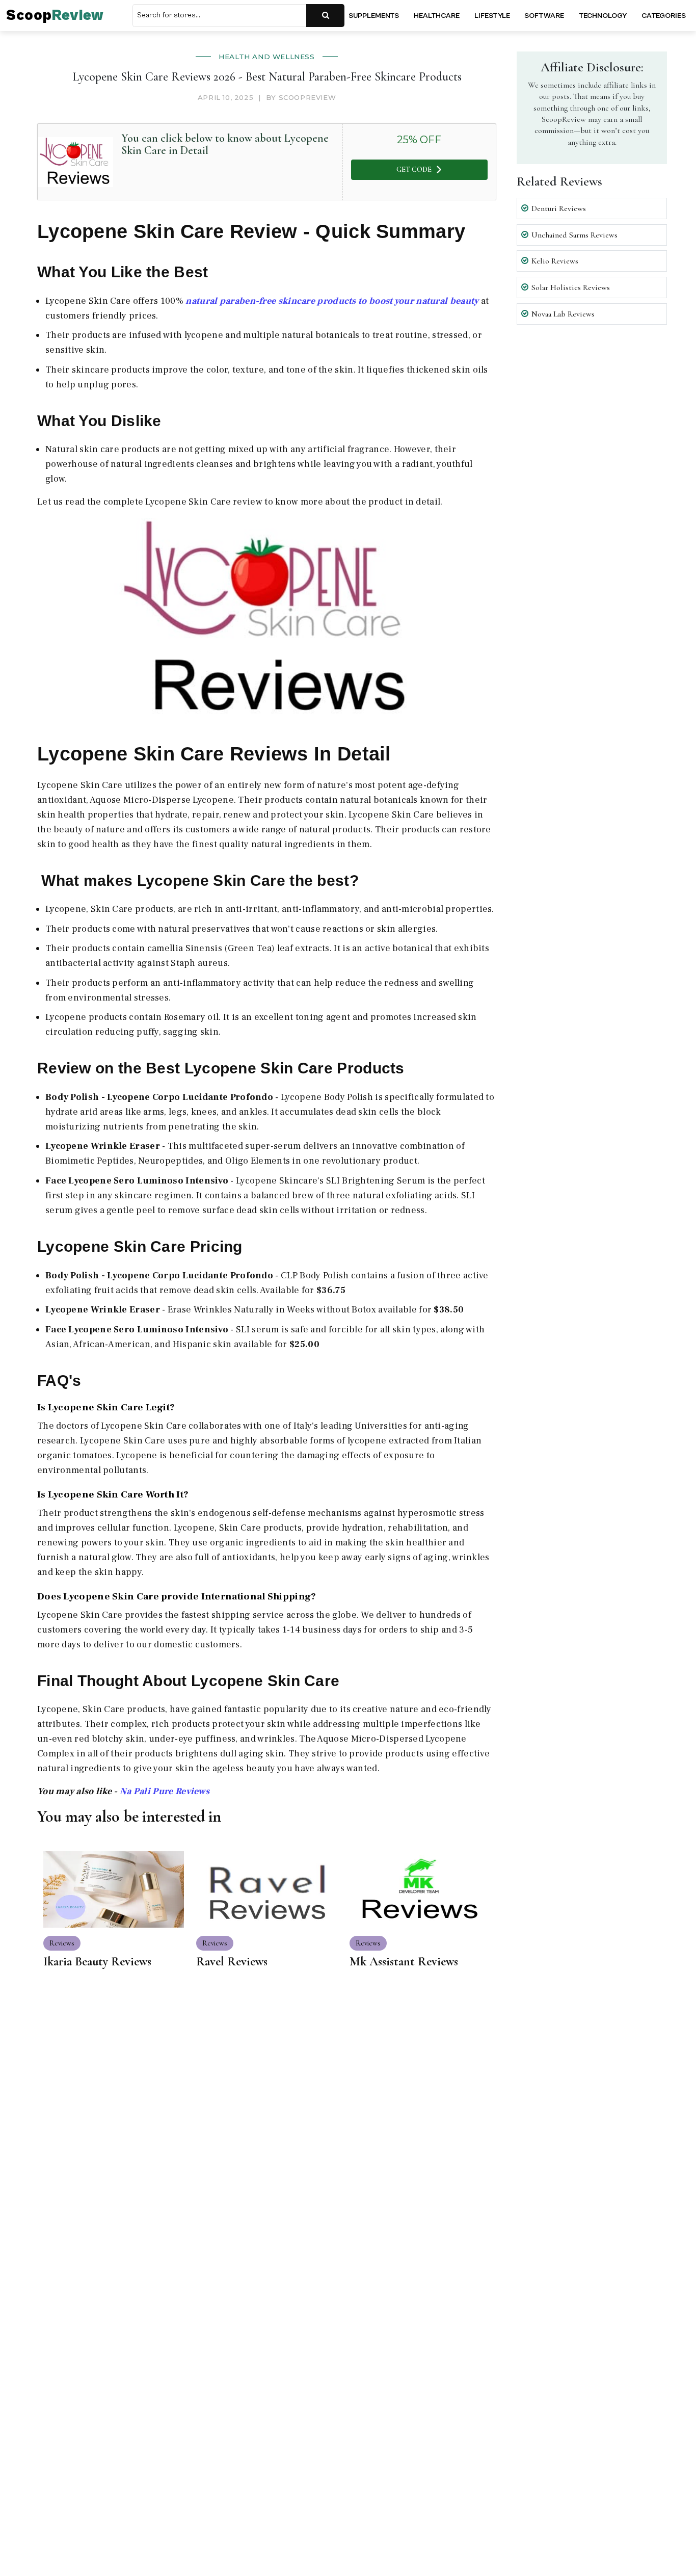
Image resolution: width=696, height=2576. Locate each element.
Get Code (414, 169)
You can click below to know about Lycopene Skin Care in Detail (225, 144)
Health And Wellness (266, 57)
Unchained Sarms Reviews (574, 234)
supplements (374, 16)
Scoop (55, 16)
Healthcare (437, 16)
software (544, 16)
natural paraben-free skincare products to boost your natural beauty (333, 301)
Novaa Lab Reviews (563, 313)
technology (603, 16)
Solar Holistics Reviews (571, 287)
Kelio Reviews (555, 261)
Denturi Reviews (559, 208)
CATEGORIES (664, 16)
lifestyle (492, 16)
